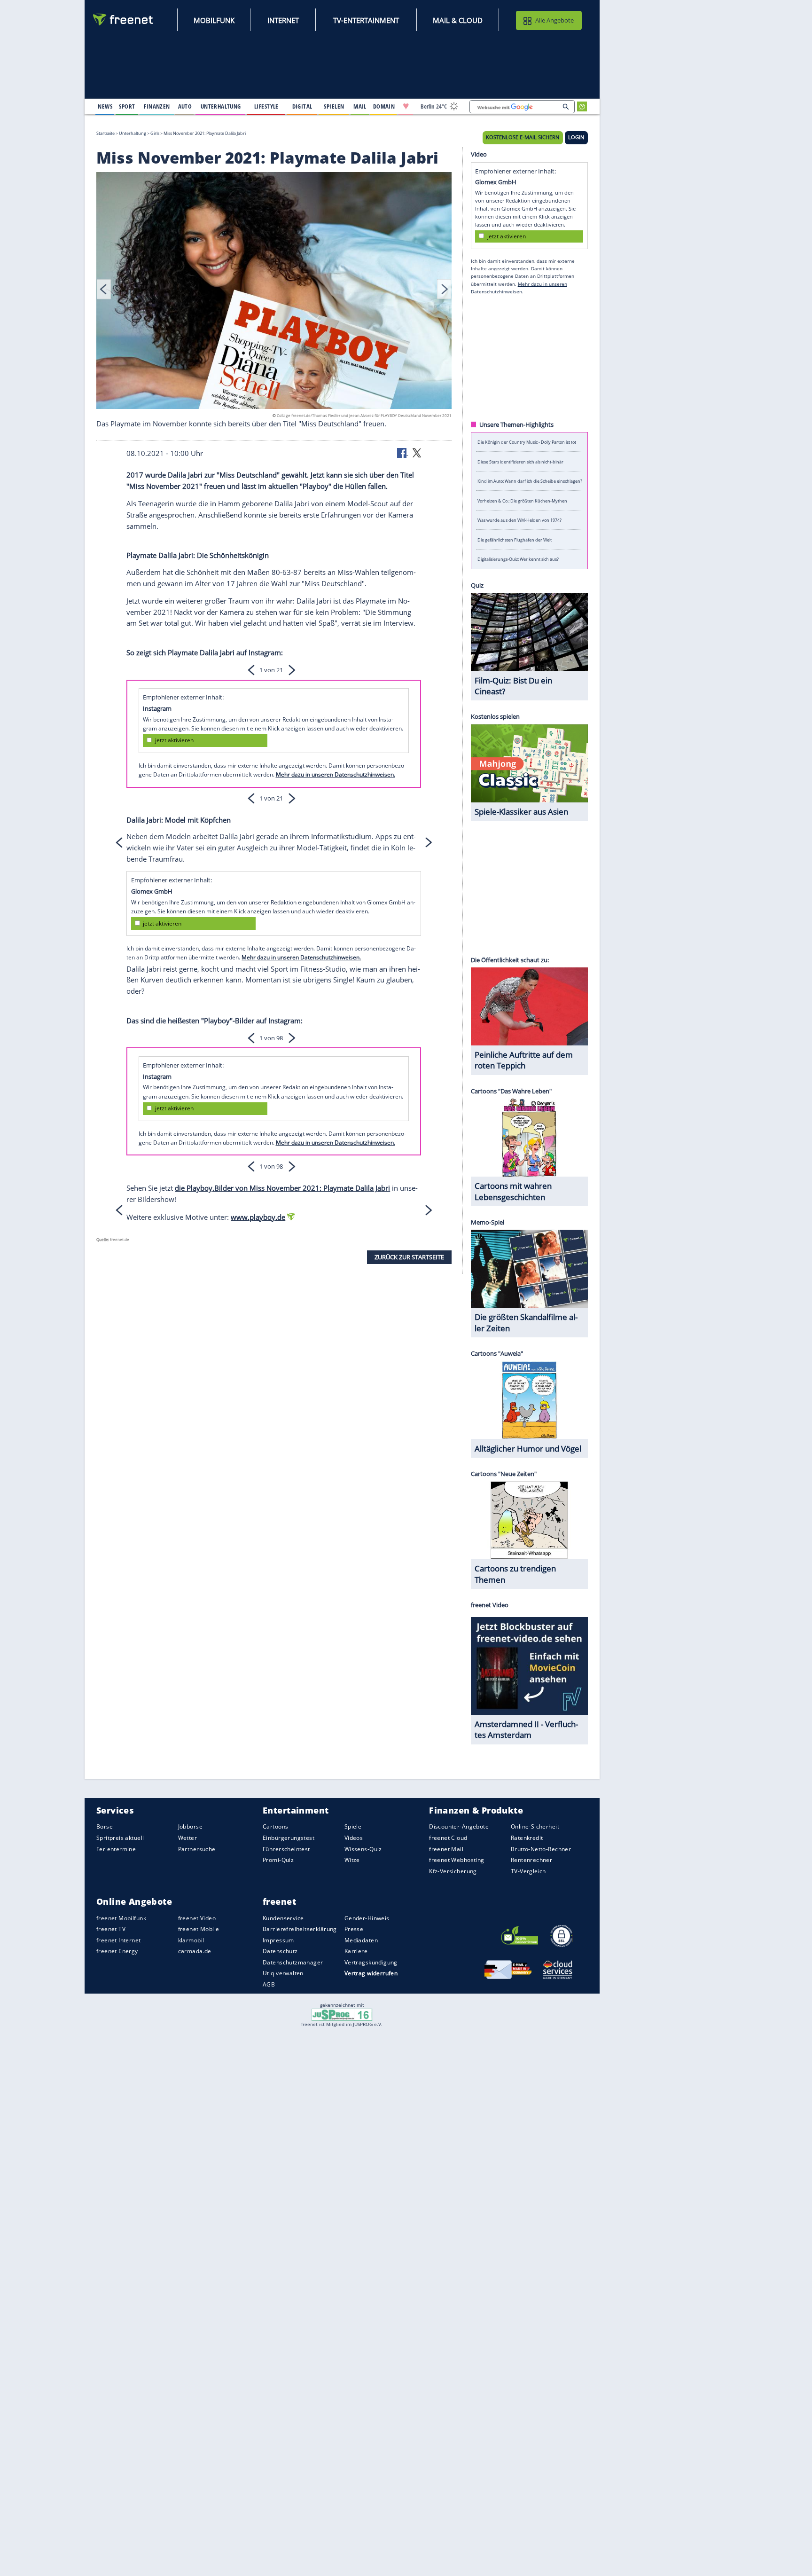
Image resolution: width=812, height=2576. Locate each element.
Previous (104, 289)
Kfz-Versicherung (453, 1871)
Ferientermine (116, 1849)
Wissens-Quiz (363, 1849)
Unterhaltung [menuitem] (221, 106)
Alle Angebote (554, 20)
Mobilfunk (214, 20)
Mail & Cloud (458, 20)
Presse (354, 1929)
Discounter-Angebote (459, 1827)
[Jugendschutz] (342, 2014)
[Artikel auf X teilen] (417, 452)
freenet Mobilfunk (121, 1918)
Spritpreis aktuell (120, 1838)
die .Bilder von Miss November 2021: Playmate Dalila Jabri (282, 1188)
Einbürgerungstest (289, 1838)
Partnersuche (197, 1849)
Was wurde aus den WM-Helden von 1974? (519, 520)
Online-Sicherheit (535, 1827)
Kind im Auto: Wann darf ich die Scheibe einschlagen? (530, 481)
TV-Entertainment (366, 20)
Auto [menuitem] (185, 106)
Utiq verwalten (283, 1974)
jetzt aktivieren (174, 740)
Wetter (188, 1838)
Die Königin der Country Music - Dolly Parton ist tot (527, 442)
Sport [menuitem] (127, 106)
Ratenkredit (527, 1838)
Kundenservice (283, 1918)
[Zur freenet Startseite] (124, 20)
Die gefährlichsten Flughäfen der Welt (515, 539)
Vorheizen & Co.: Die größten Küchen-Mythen (522, 500)
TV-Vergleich (528, 1871)
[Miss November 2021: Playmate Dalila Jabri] (274, 292)
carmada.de (195, 1951)
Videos (354, 1838)
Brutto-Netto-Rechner (541, 1849)
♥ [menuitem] (406, 106)
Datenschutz (280, 1951)
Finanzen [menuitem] (157, 106)
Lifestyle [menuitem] (266, 106)
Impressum (278, 1940)
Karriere (356, 1951)
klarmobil (191, 1940)
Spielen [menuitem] (334, 106)
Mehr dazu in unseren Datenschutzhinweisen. (336, 774)
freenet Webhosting (457, 1860)
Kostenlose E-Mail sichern (523, 137)
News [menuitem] (105, 106)
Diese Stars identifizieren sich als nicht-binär (520, 461)
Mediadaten (361, 1940)
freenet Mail (446, 1849)
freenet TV (111, 1929)
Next (444, 289)
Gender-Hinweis (367, 1918)
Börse (105, 1827)
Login (576, 137)
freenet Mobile (199, 1929)
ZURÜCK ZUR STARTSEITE (409, 1257)
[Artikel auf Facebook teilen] (403, 452)
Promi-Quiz (278, 1860)
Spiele (353, 1827)
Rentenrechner (531, 1860)
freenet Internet (119, 1940)
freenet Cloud (448, 1838)
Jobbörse (190, 1827)
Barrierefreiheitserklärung (300, 1929)
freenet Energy (117, 1951)
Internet (283, 20)
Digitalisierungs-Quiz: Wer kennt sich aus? (518, 559)
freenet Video (197, 1918)
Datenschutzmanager (293, 1962)
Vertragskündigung (371, 1962)
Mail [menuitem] (360, 106)
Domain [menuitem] (384, 106)
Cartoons (275, 1827)
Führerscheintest (286, 1849)
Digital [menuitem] (302, 106)
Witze (352, 1860)
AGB (269, 1984)
